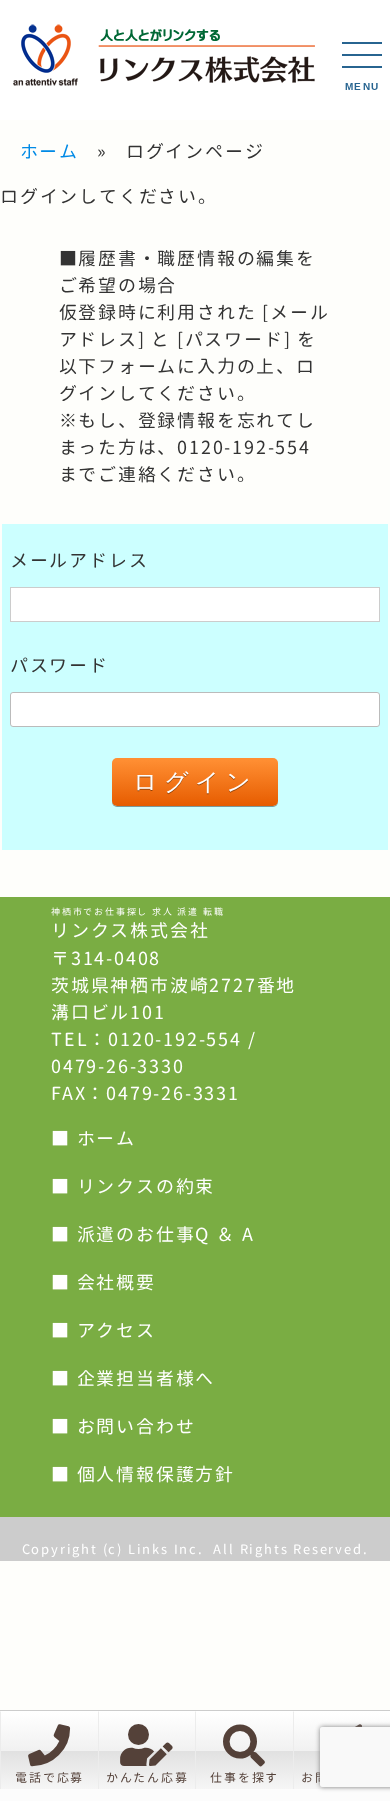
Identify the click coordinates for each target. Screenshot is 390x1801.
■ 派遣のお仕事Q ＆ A (152, 1234)
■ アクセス (103, 1330)
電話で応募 (49, 1777)
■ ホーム (93, 1138)
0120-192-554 (175, 1039)
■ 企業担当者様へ (133, 1378)
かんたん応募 (147, 1777)
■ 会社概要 (103, 1282)
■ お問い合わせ (123, 1426)
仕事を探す (244, 1777)
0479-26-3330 (118, 1066)
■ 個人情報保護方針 (143, 1474)
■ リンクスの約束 (133, 1186)
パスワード (59, 665)
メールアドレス (79, 560)
